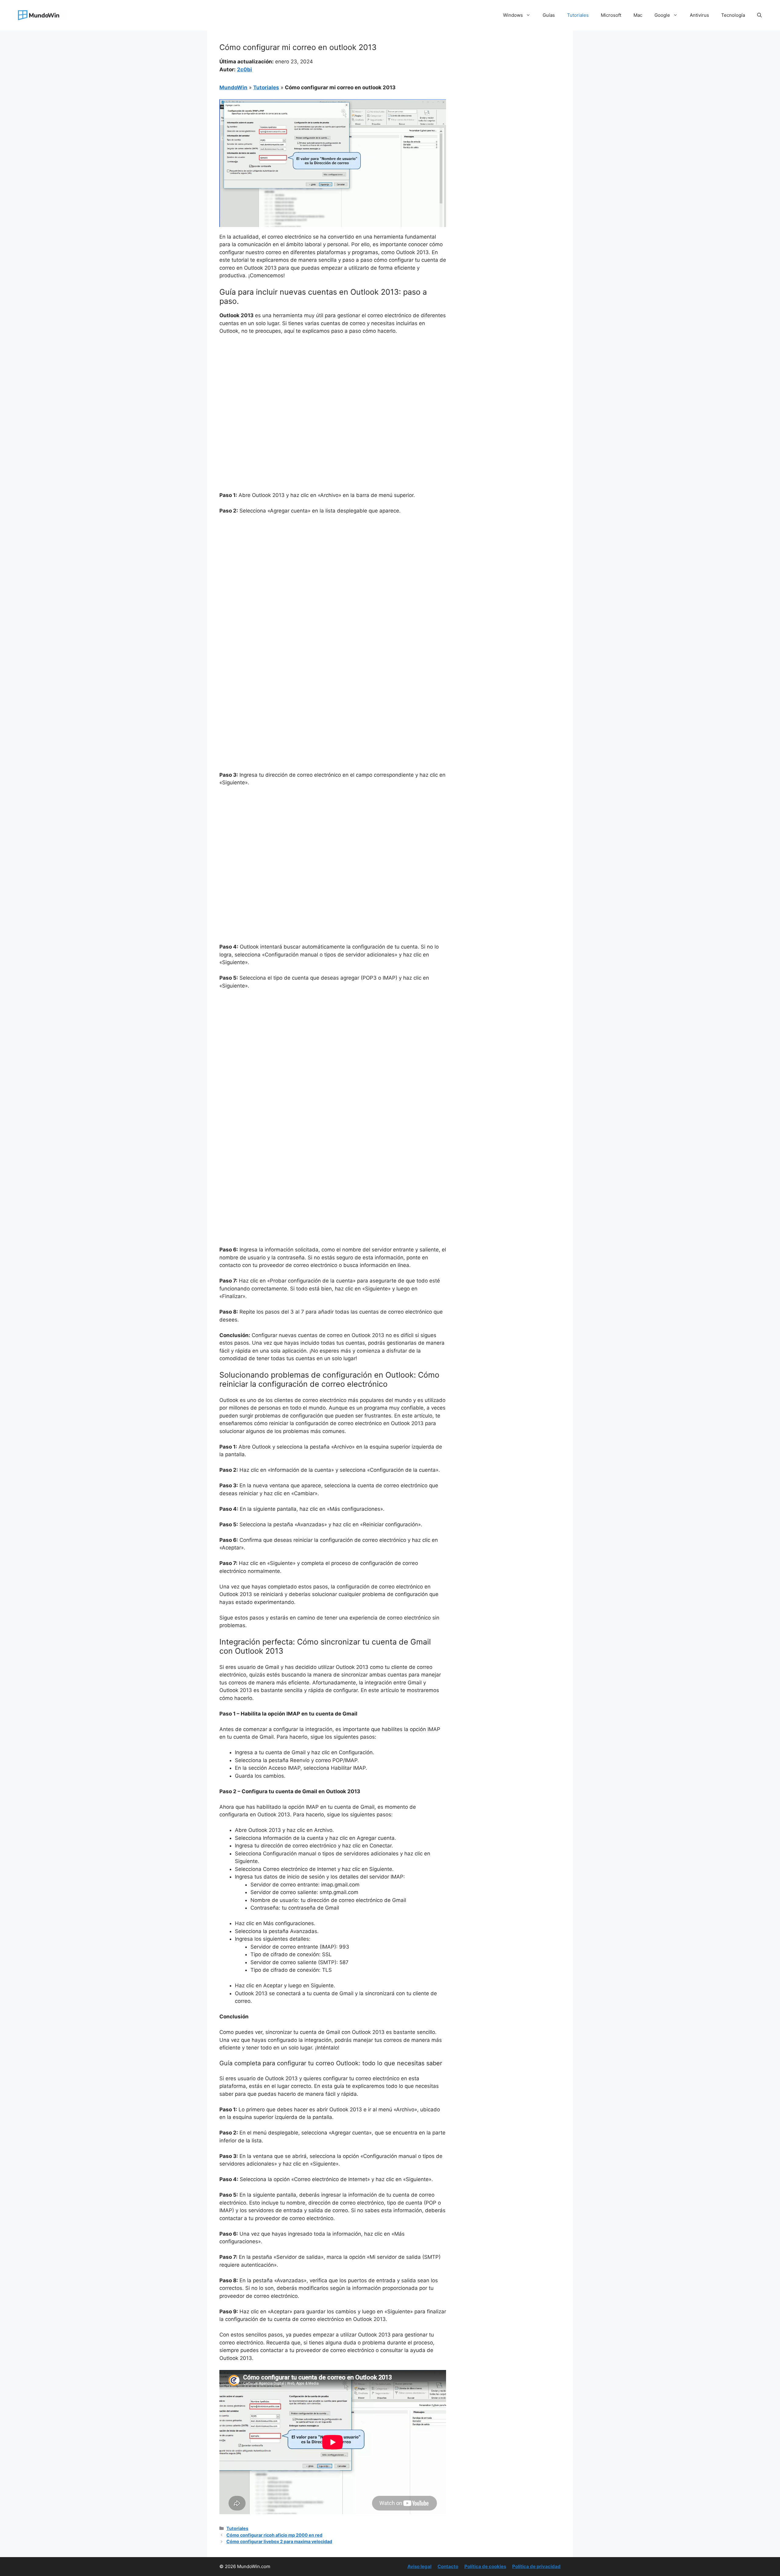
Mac (638, 15)
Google (662, 15)
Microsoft (611, 15)
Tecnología (733, 15)
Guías (549, 15)
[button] (759, 15)
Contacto (448, 2566)
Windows (513, 15)
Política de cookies (485, 2566)
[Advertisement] (333, 385)
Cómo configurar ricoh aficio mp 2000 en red (274, 2535)
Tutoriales (578, 15)
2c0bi (245, 69)
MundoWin (233, 87)
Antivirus (699, 15)
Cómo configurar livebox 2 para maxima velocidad (279, 2541)
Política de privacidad (536, 2566)
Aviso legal (419, 2566)
